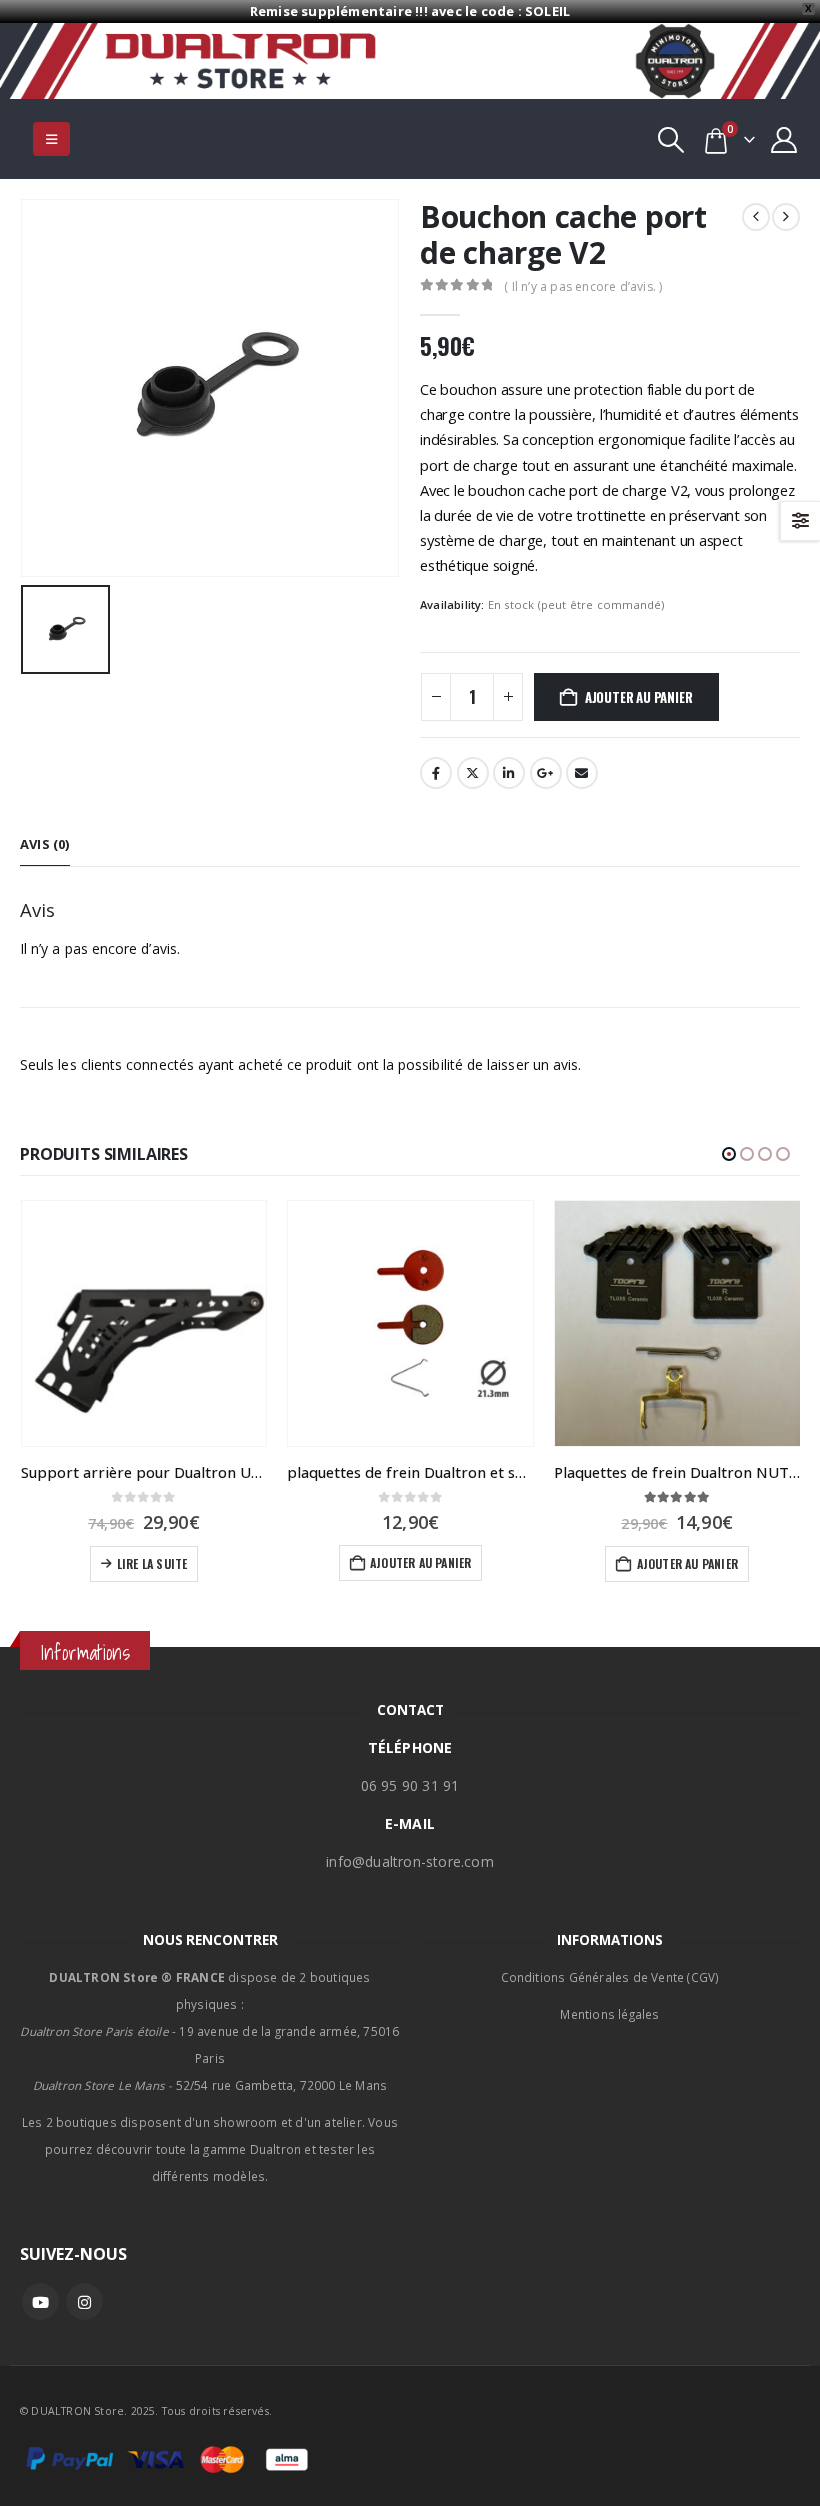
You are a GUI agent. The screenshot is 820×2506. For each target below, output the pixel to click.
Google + (546, 773)
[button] (51, 139)
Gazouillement (473, 773)
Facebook (436, 773)
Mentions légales (609, 2014)
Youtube (40, 2301)
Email (582, 773)
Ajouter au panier (639, 697)
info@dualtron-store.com (410, 1861)
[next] (786, 217)
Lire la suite (152, 1563)
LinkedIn (509, 773)
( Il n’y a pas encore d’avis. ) (583, 286)
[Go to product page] (144, 1323)
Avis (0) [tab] (45, 844)
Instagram (84, 2301)
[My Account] (784, 139)
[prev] (756, 217)
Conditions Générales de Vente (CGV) (610, 1977)
